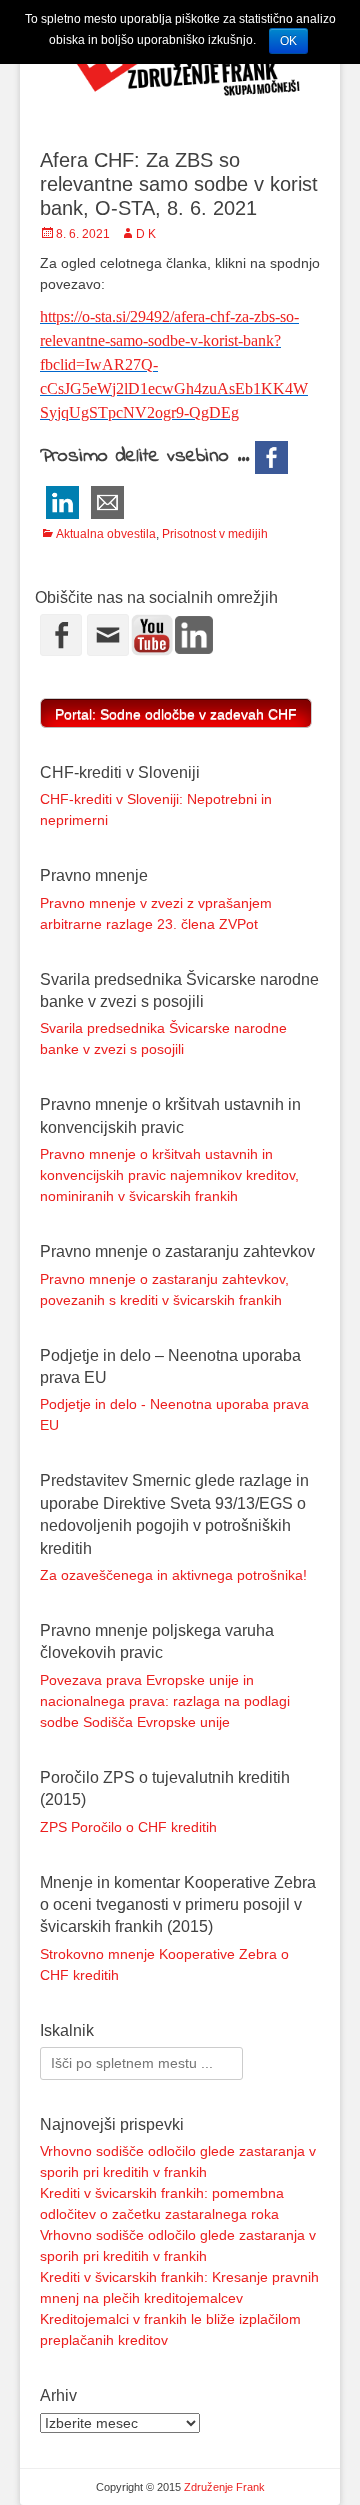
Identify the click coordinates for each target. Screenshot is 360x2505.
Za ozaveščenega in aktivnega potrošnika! (173, 1575)
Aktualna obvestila (106, 534)
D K (146, 234)
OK (288, 41)
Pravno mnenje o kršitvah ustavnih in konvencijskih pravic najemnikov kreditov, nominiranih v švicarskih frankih (169, 1175)
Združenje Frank (224, 2487)
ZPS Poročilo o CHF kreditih (128, 1827)
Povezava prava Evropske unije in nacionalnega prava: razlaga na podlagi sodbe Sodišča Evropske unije (165, 1701)
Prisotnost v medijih (215, 534)
